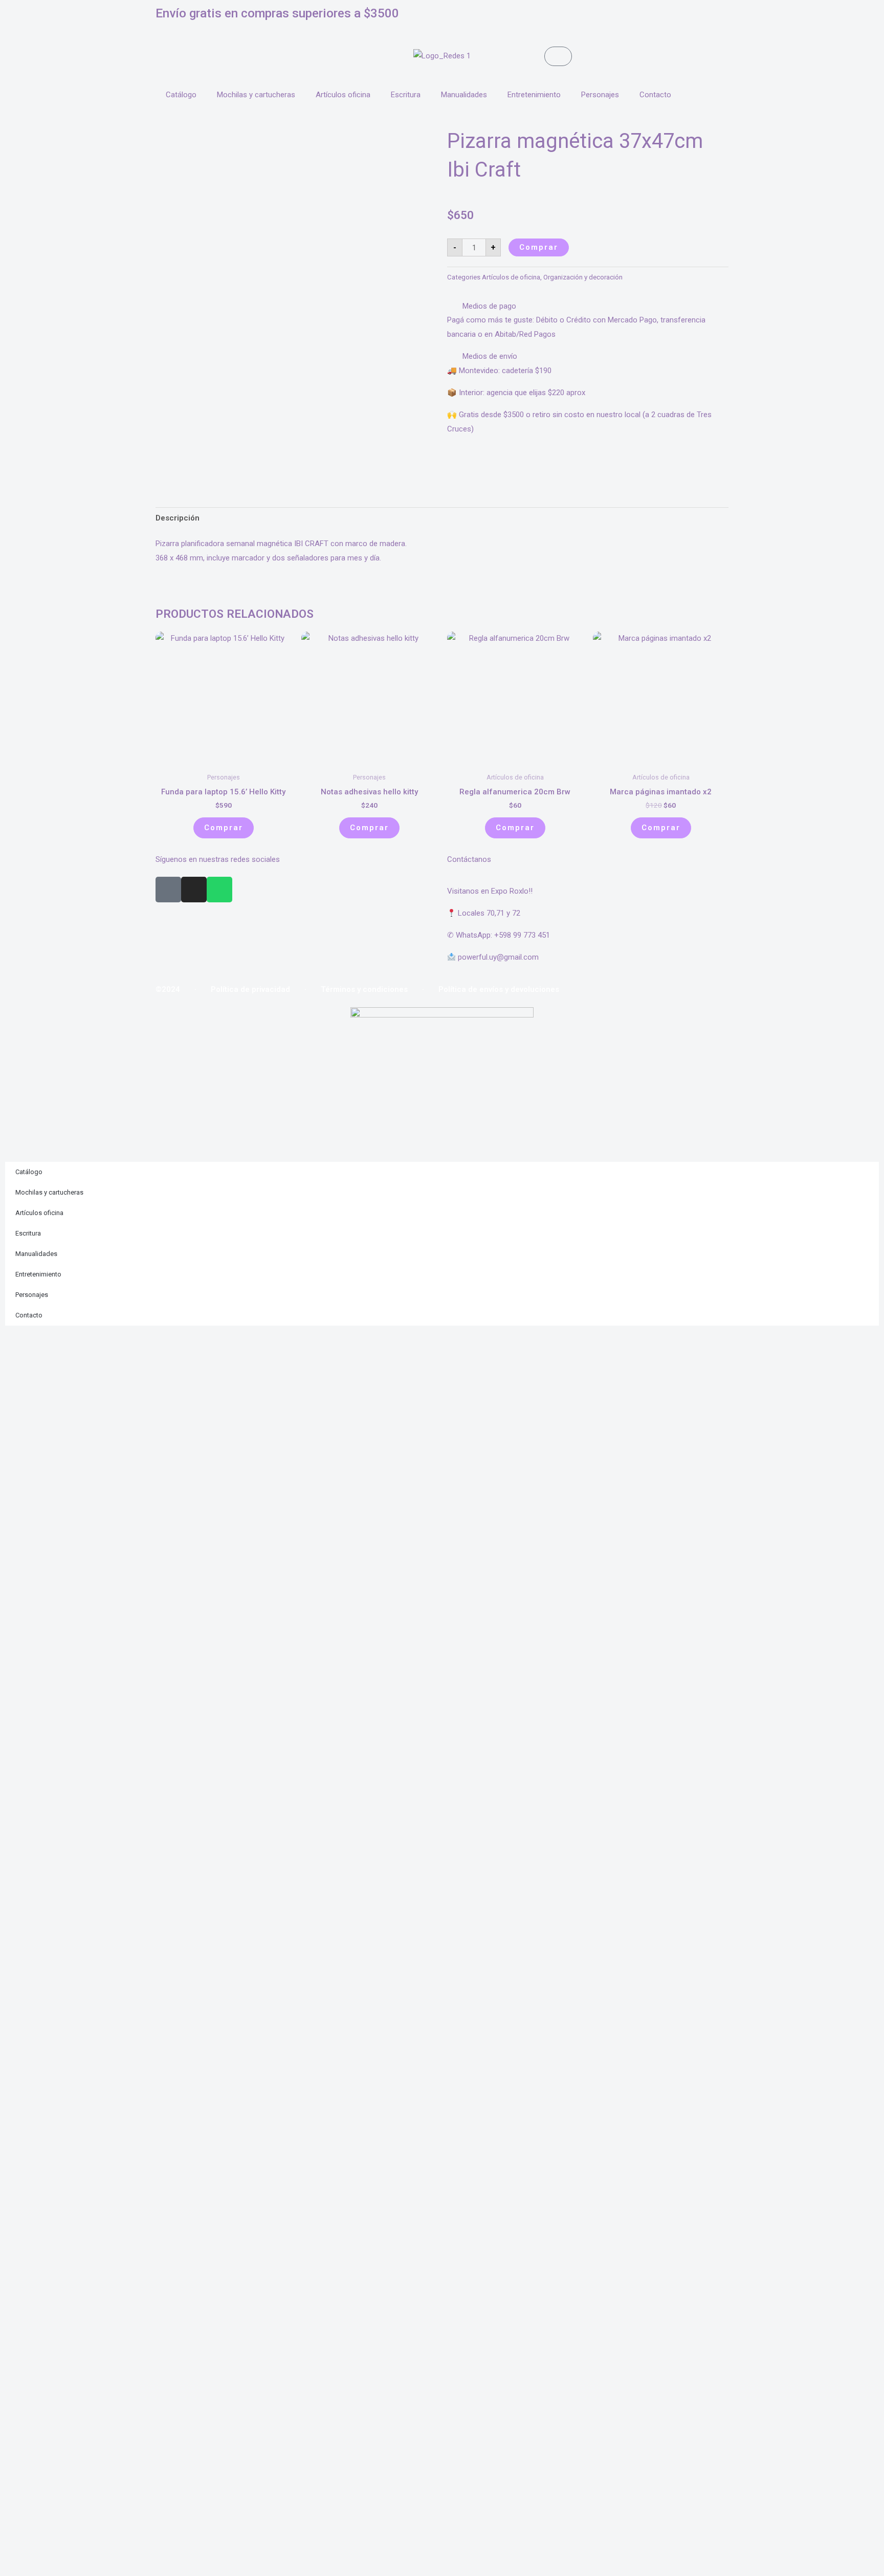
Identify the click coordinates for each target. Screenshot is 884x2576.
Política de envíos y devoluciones (499, 989)
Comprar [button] (224, 828)
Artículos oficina (343, 95)
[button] (588, 307)
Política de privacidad (250, 989)
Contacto (655, 95)
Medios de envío (490, 356)
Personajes (600, 95)
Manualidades (464, 95)
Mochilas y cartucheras (256, 95)
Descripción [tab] (178, 518)
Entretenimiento (534, 95)
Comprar (539, 247)
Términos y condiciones (364, 989)
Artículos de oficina (511, 277)
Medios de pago (489, 306)
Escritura (406, 95)
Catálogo (181, 95)
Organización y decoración (583, 277)
